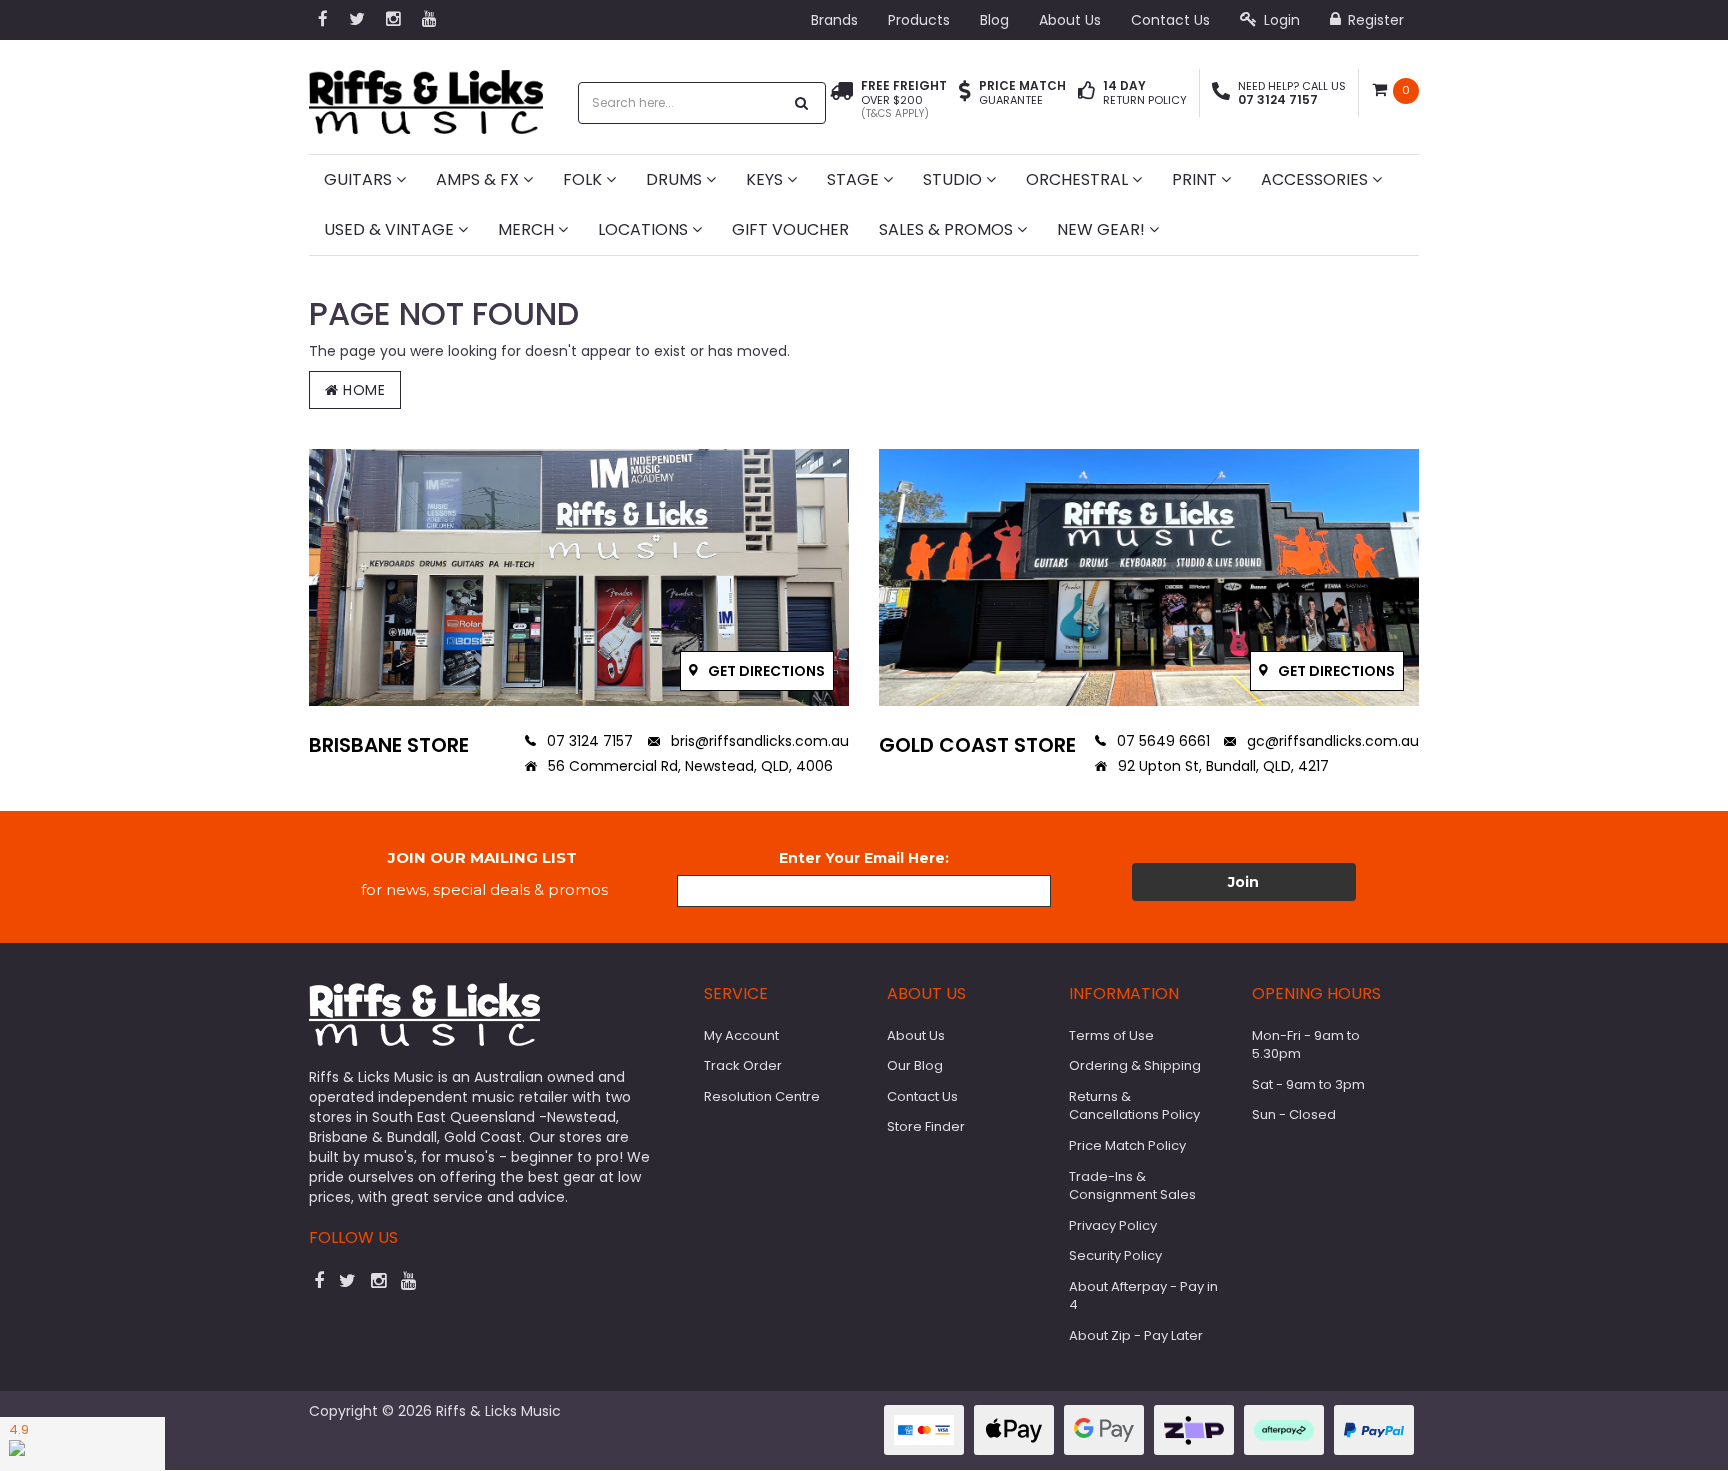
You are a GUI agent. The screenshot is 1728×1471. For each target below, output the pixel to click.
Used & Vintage (391, 229)
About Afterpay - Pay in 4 (1143, 1296)
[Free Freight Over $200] (841, 100)
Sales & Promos (948, 229)
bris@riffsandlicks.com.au (758, 741)
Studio (954, 179)
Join (1243, 882)
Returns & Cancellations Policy (1134, 1106)
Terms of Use (1111, 1035)
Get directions (765, 671)
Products (919, 20)
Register (1374, 20)
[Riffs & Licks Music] (426, 95)
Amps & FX (479, 179)
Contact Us (1170, 20)
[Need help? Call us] (1221, 93)
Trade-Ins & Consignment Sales (1132, 1186)
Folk (584, 179)
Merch (528, 229)
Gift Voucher (790, 229)
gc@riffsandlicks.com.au (1331, 741)
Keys (766, 179)
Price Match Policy (1127, 1145)
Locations (645, 229)
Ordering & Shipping (1135, 1065)
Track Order (743, 1065)
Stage (855, 179)
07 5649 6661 (1161, 741)
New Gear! (1103, 229)
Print (1196, 179)
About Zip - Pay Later (1136, 1335)
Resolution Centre (762, 1096)
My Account (741, 1035)
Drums (676, 179)
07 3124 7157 (588, 741)
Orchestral (1079, 179)
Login (1280, 20)
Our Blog (915, 1065)
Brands (834, 20)
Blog (994, 20)
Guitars (360, 179)
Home (362, 390)
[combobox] (681, 103)
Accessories (1316, 179)
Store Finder (926, 1126)
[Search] (802, 103)
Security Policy (1115, 1255)
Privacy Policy (1113, 1225)
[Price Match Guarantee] (965, 93)
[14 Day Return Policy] (1086, 93)
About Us (1070, 20)
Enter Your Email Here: (864, 858)
